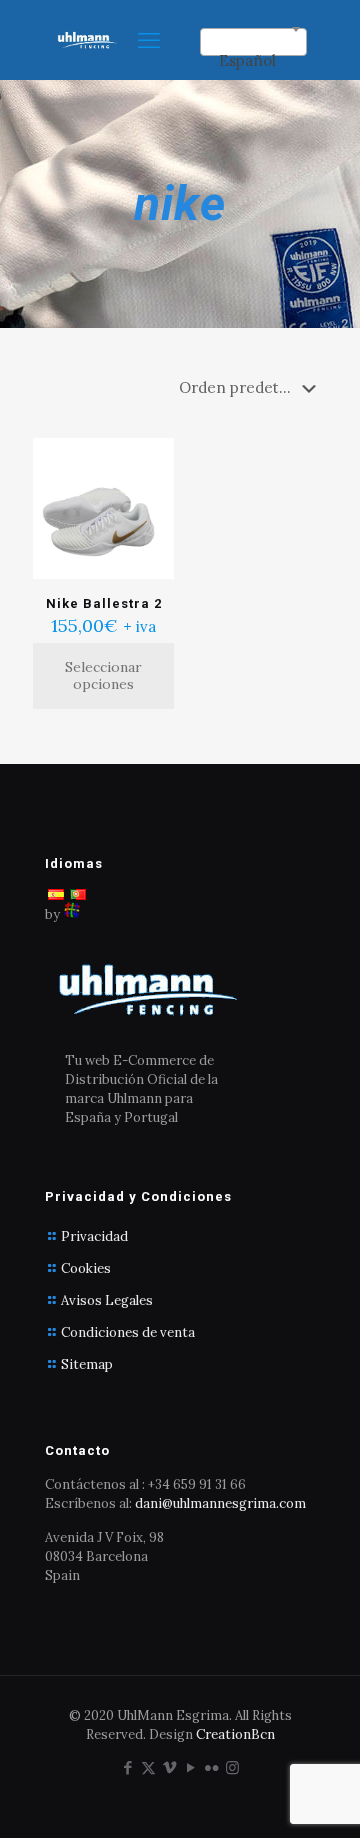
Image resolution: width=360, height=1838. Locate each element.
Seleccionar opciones (103, 675)
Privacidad (94, 1236)
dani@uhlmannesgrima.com (220, 1503)
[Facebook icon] (127, 1767)
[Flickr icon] (211, 1767)
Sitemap (87, 1364)
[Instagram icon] (232, 1767)
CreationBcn (235, 1734)
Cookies (86, 1268)
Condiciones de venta (128, 1332)
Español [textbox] (247, 60)
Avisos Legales (107, 1300)
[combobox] (253, 42)
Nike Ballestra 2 (104, 603)
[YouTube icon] (190, 1767)
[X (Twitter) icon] (148, 1767)
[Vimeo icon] (169, 1767)
